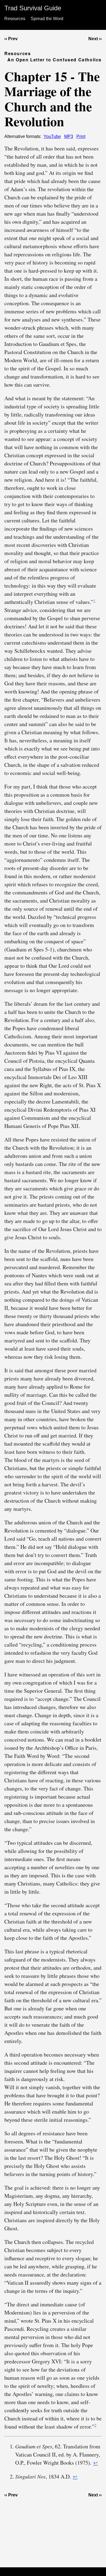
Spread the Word (47, 19)
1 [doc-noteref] (94, 600)
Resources (15, 19)
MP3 (69, 136)
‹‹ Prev (11, 39)
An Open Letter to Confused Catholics (54, 60)
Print (81, 136)
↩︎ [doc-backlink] (96, 2463)
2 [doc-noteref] (95, 2425)
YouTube (52, 136)
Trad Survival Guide (33, 8)
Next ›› (95, 39)
